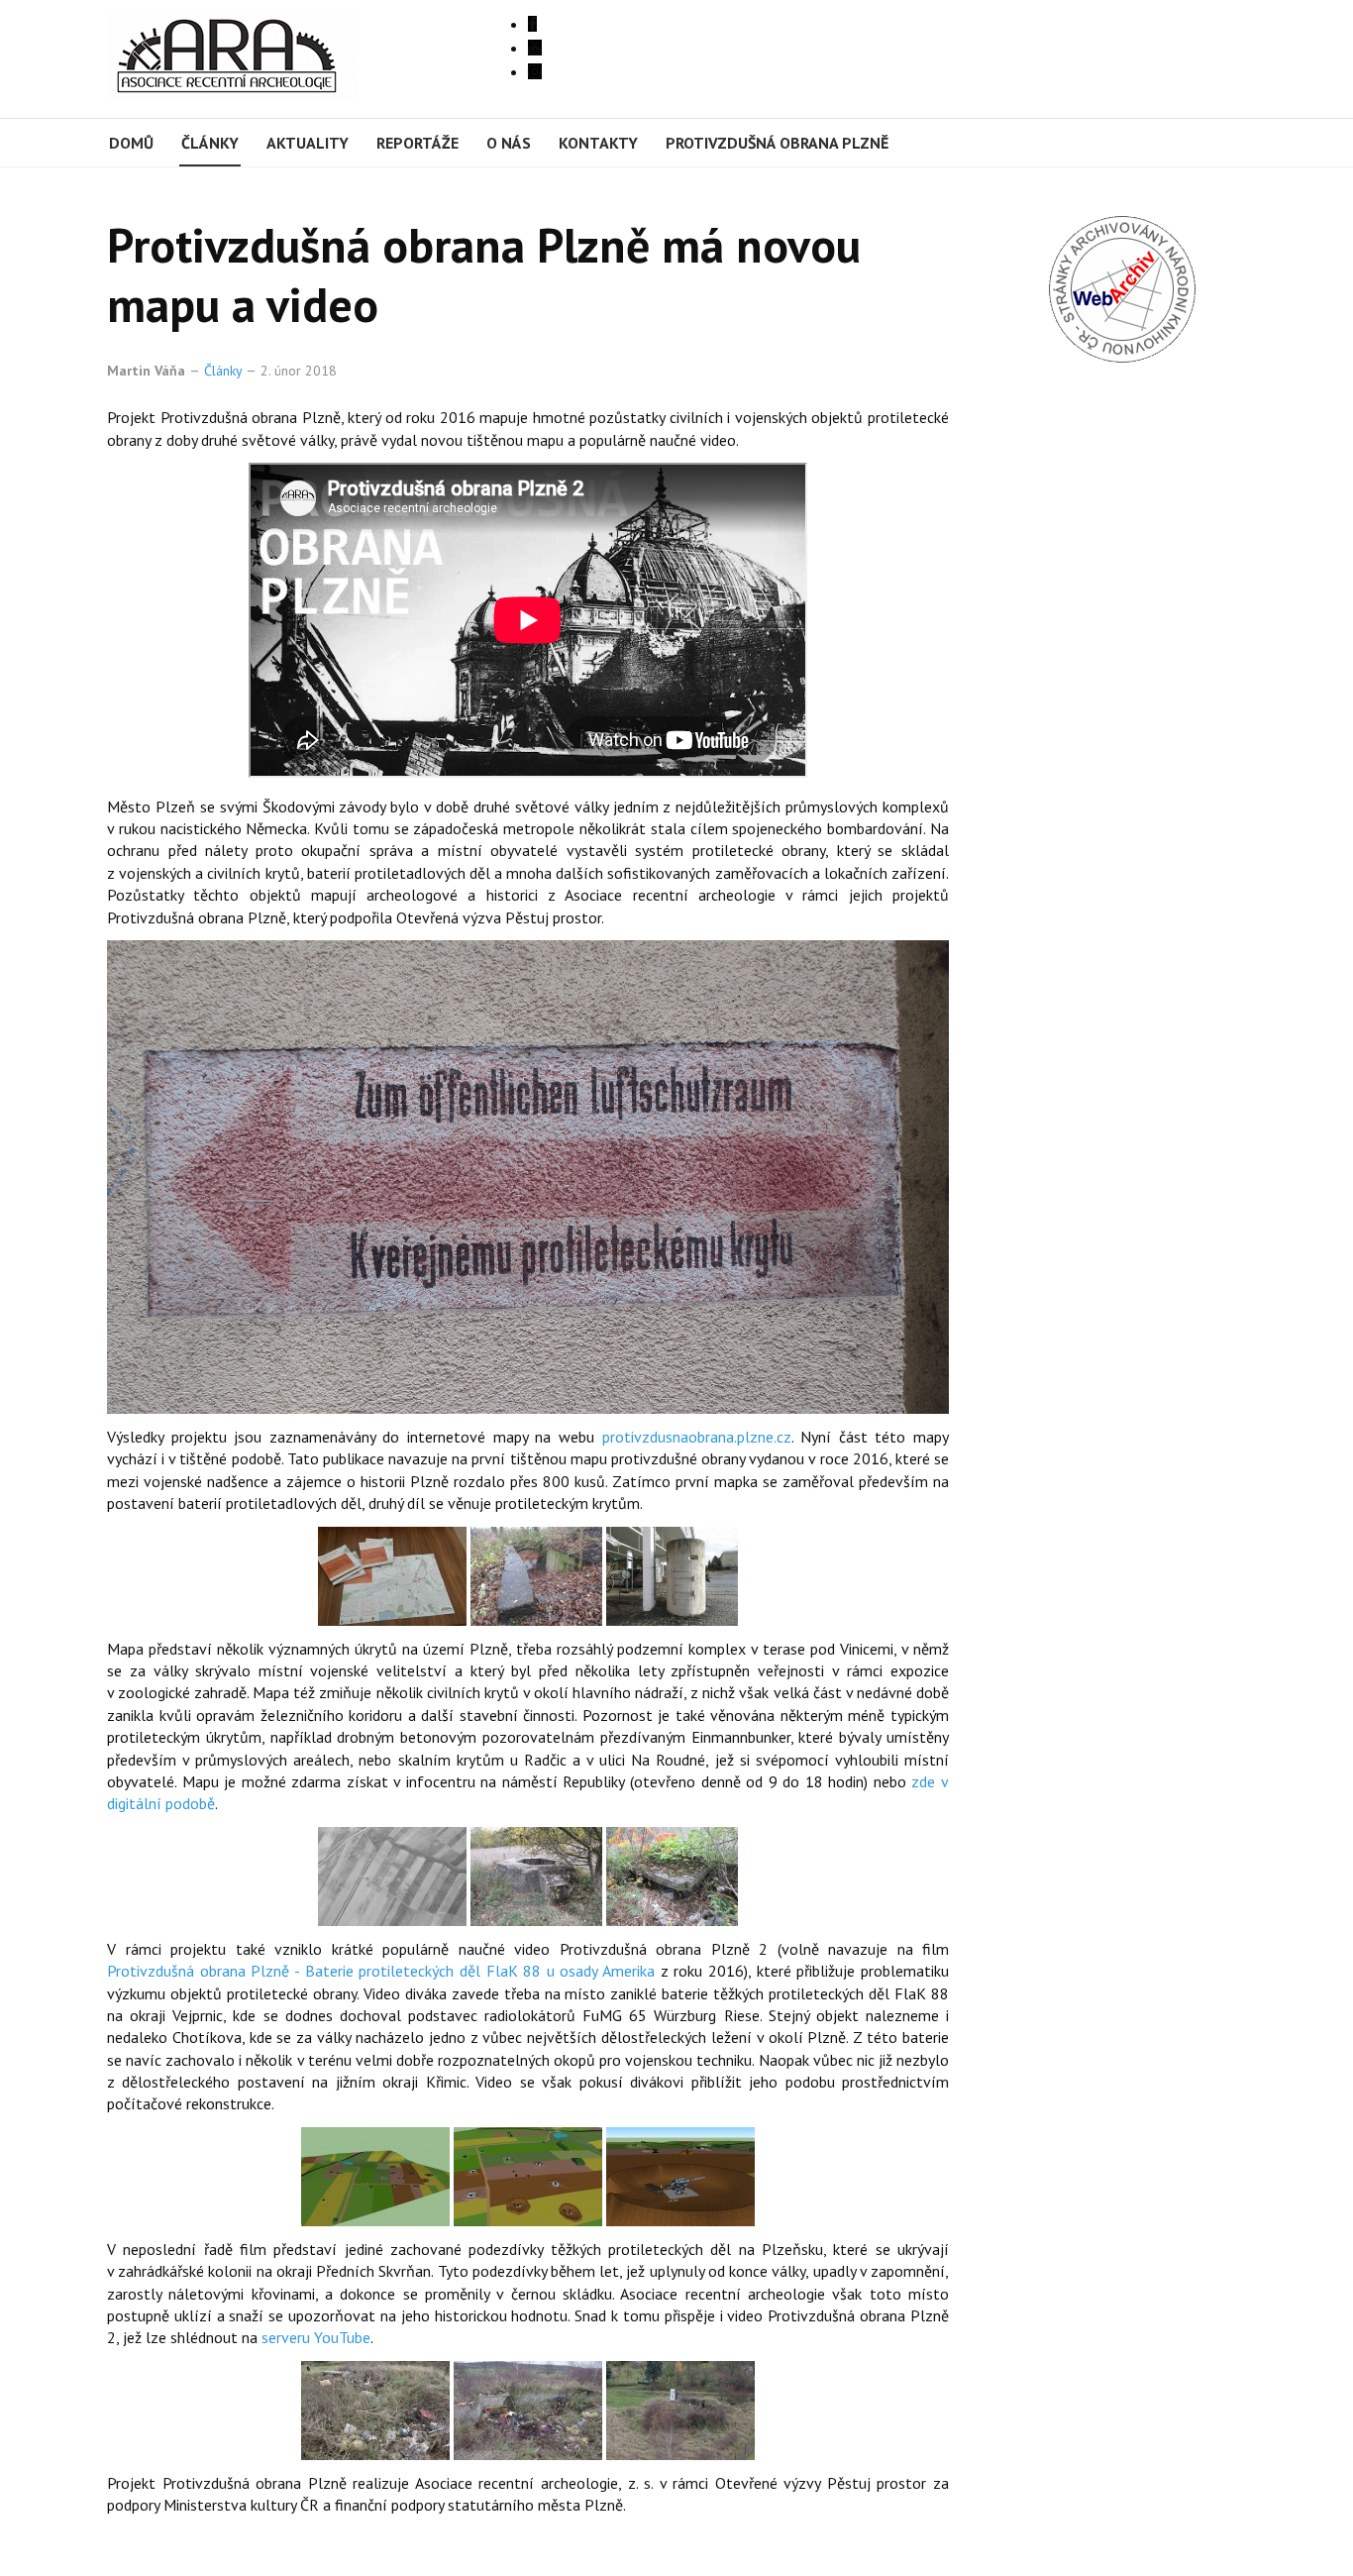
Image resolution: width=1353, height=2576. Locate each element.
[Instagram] (535, 71)
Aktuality (308, 143)
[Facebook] (532, 24)
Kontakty (598, 143)
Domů (131, 143)
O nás (509, 143)
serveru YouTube (316, 2337)
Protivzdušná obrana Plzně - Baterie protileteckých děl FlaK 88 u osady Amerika (381, 1971)
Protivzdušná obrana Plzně (777, 143)
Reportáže (417, 143)
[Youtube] (535, 48)
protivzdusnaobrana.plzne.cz (697, 1437)
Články (210, 143)
